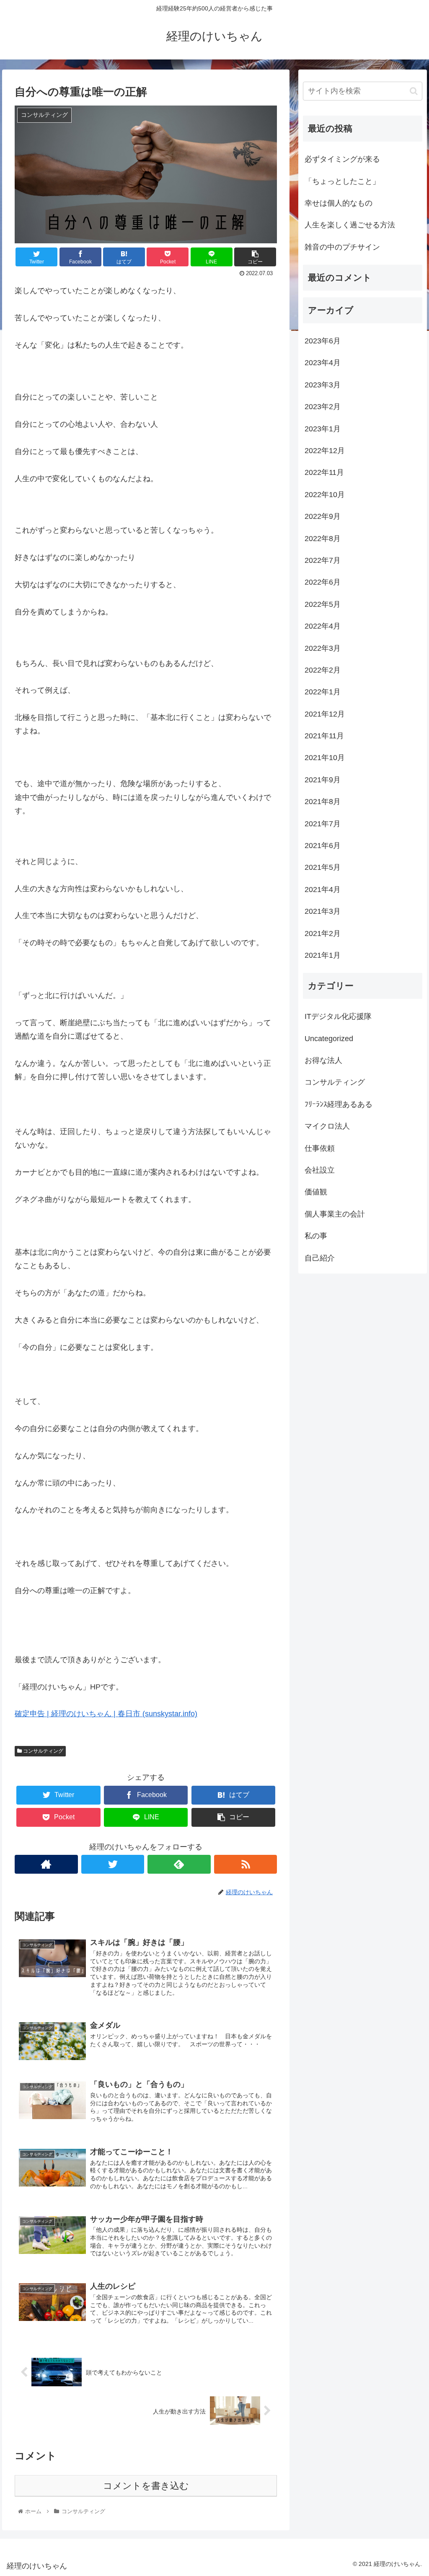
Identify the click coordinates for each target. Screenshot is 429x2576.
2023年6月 (323, 341)
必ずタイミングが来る (342, 159)
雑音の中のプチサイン (342, 247)
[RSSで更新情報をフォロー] (246, 1864)
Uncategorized (329, 1039)
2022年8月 (323, 539)
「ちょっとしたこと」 (342, 181)
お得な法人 (323, 1060)
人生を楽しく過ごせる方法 (350, 225)
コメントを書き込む (146, 2486)
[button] (414, 91)
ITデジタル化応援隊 (338, 1016)
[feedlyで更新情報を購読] (179, 1864)
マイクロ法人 (327, 1126)
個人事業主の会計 (335, 1214)
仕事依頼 (320, 1148)
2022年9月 (323, 516)
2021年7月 (323, 824)
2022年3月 (323, 648)
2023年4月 (323, 363)
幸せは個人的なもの (339, 203)
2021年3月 (323, 911)
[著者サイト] (46, 1864)
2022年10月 (325, 495)
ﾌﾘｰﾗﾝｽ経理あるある (339, 1104)
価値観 (316, 1192)
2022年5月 (323, 604)
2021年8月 (323, 802)
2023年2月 (323, 407)
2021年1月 (323, 955)
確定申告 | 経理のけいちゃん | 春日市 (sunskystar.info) (106, 1714)
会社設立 (320, 1170)
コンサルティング (43, 1751)
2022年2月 (323, 670)
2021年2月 (323, 933)
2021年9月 (323, 780)
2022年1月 (323, 692)
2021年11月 (324, 736)
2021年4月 (323, 890)
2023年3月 (323, 385)
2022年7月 (323, 560)
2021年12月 (325, 714)
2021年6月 (323, 846)
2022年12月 (325, 451)
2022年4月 (323, 626)
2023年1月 (323, 429)
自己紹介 (320, 1258)
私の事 (316, 1236)
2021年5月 (323, 867)
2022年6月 (323, 582)
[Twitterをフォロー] (113, 1864)
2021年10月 (325, 758)
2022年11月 (324, 472)
